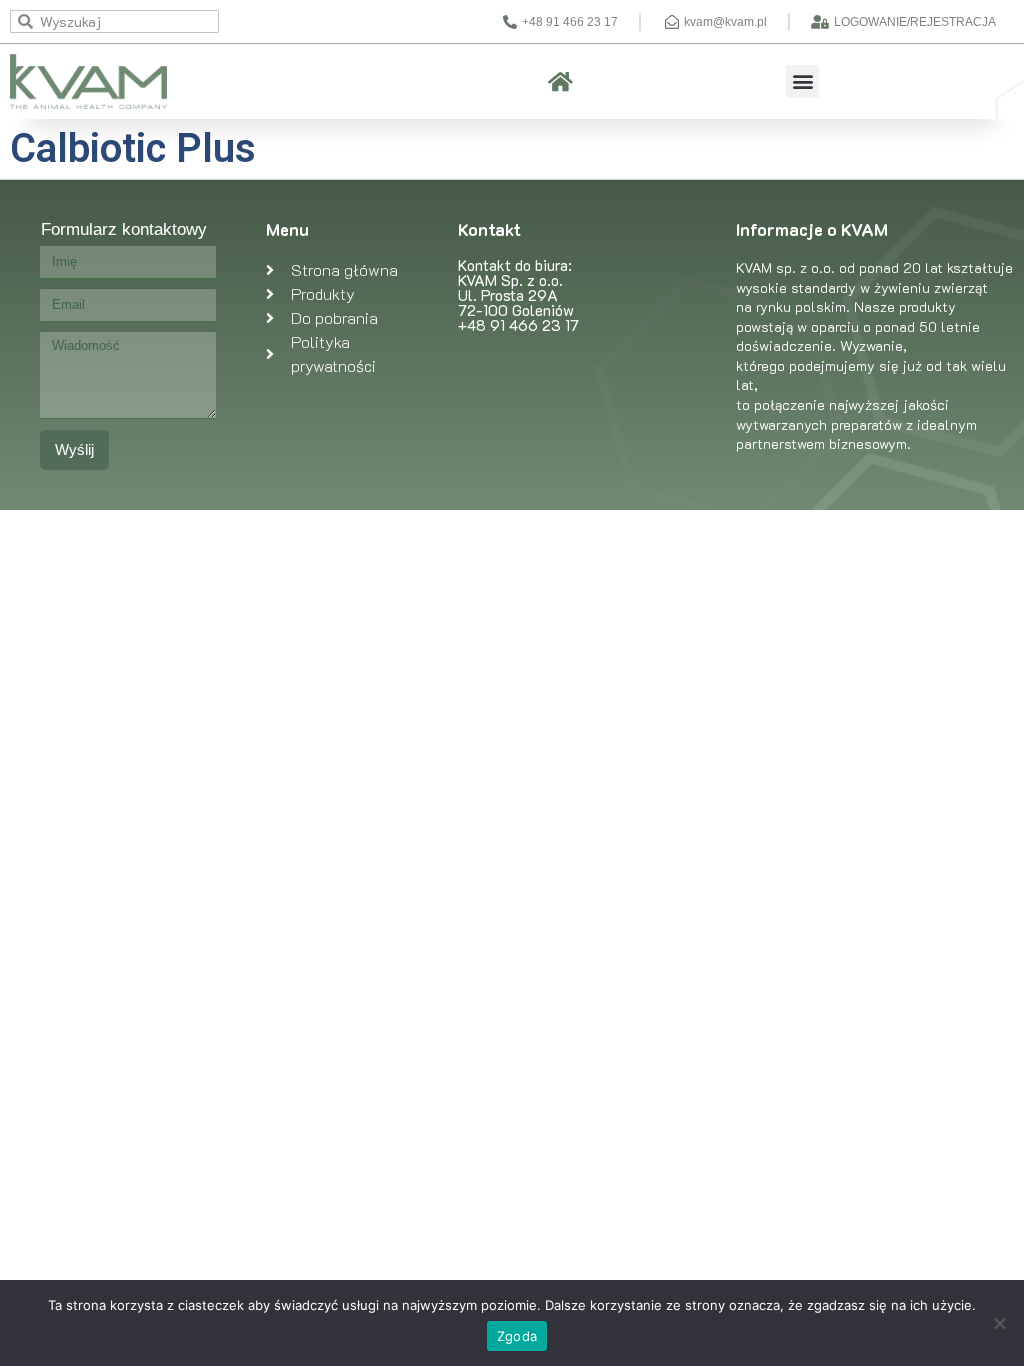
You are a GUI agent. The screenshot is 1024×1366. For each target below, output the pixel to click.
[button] (802, 81)
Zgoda (517, 1336)
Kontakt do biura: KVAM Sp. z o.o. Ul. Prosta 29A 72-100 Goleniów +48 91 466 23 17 (518, 295)
